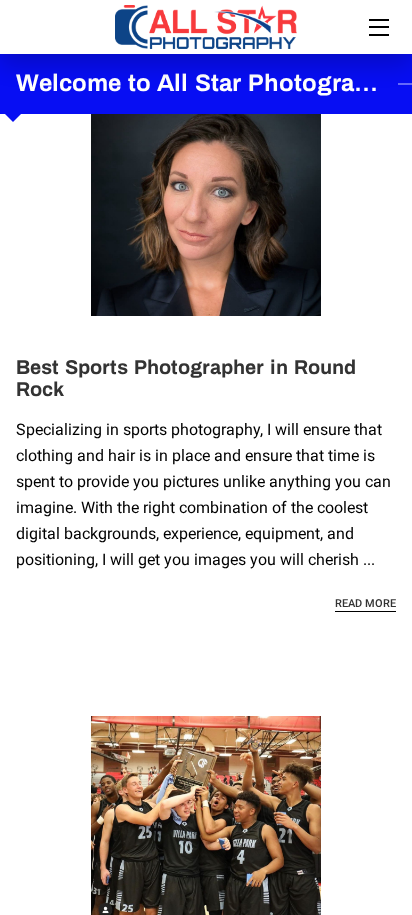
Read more (365, 603)
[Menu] (377, 27)
